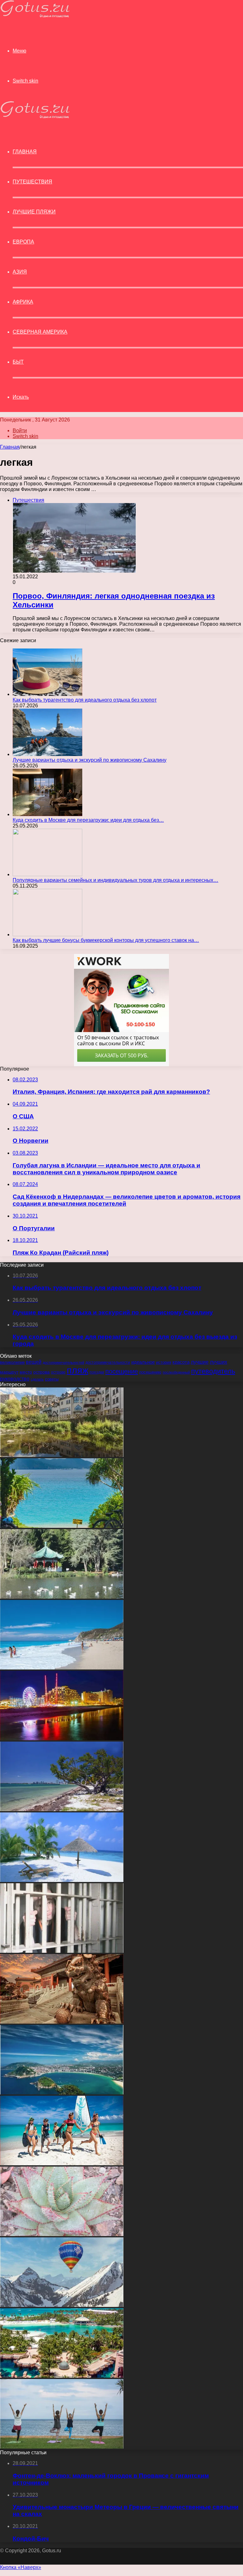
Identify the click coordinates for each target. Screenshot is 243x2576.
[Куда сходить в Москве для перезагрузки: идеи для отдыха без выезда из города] (47, 814)
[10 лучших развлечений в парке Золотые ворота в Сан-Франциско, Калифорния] (62, 1597)
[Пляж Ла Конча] (62, 2093)
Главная (10, 447)
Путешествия (32, 182)
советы (52, 1379)
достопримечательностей (63, 1362)
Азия (20, 272)
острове (58, 1372)
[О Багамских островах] (62, 2376)
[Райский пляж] (62, 1880)
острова (41, 1372)
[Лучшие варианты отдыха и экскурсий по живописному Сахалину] (47, 754)
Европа (23, 242)
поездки (97, 1372)
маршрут (9, 1372)
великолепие (12, 1362)
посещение (122, 1371)
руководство (15, 1379)
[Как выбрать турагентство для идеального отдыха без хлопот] (47, 694)
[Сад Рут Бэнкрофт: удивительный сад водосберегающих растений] (62, 2234)
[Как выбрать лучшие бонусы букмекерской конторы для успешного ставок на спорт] (47, 934)
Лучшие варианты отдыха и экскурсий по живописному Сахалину (90, 760)
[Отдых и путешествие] (35, 16)
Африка (23, 302)
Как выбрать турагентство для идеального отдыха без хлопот (85, 700)
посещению (150, 1372)
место (26, 1372)
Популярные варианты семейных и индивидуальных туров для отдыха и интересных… (115, 880)
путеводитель (213, 1371)
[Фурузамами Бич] (62, 1526)
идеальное (143, 1362)
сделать (37, 1379)
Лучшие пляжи (34, 212)
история (164, 1362)
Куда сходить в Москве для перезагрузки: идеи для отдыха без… (88, 820)
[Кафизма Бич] (62, 1668)
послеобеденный (176, 1372)
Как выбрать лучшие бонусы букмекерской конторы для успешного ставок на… (106, 940)
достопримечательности (108, 1362)
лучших (218, 1362)
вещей (34, 1362)
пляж (78, 1370)
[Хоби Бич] (62, 1809)
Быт (18, 362)
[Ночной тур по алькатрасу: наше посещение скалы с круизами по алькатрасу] (62, 1951)
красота (181, 1362)
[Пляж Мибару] (62, 2447)
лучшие (200, 1362)
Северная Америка (40, 332)
